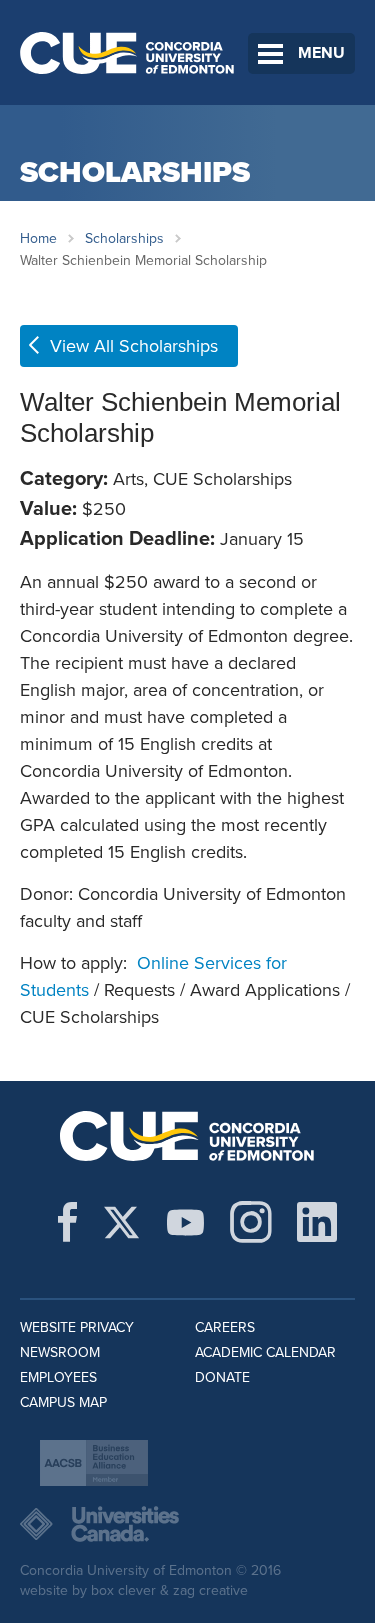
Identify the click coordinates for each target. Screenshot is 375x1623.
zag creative (210, 1590)
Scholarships (124, 238)
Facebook (67, 1222)
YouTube (185, 1222)
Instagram (251, 1222)
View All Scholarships (134, 346)
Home (38, 238)
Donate (222, 1377)
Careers (225, 1327)
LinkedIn (317, 1222)
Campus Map (63, 1402)
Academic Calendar (265, 1352)
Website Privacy (77, 1327)
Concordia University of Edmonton (127, 52)
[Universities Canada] (187, 1524)
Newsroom (60, 1352)
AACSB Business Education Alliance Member (94, 1463)
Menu (321, 53)
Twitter (121, 1222)
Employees (58, 1377)
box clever (123, 1590)
